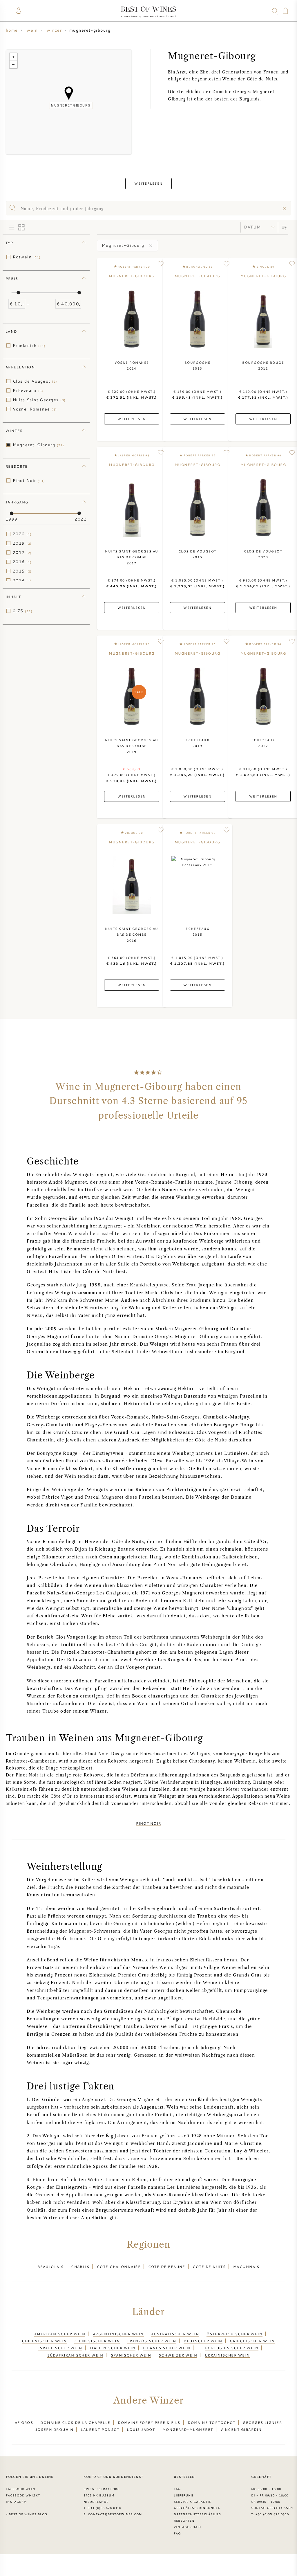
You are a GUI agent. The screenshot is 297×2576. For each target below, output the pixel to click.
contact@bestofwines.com (115, 2514)
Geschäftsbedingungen (197, 2508)
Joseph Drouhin (54, 2429)
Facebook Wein (21, 2489)
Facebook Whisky (23, 2495)
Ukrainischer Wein (227, 2355)
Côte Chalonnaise (119, 2267)
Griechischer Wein (252, 2341)
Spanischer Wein (131, 2355)
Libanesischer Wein (167, 2348)
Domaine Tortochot (212, 2422)
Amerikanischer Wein (60, 2334)
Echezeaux (28, 390)
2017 (22, 552)
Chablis (80, 2267)
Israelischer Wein (60, 2348)
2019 (22, 543)
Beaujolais (51, 2267)
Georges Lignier (262, 2422)
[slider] (18, 293)
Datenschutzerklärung (197, 2514)
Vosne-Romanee (35, 409)
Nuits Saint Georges (39, 400)
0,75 (23, 611)
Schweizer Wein (178, 2355)
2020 (22, 534)
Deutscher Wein (203, 2341)
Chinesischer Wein (97, 2341)
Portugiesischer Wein (232, 2348)
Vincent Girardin (241, 2429)
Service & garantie (193, 2502)
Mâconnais (246, 2267)
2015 (22, 571)
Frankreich (29, 345)
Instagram (16, 2502)
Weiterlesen (148, 183)
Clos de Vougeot (35, 381)
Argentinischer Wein (118, 2334)
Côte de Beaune (167, 2267)
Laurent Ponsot (100, 2429)
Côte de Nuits (209, 2267)
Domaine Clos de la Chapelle (75, 2422)
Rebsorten (184, 2521)
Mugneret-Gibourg (39, 445)
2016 (22, 562)
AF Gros (24, 2422)
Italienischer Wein (113, 2348)
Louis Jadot (141, 2429)
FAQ (177, 2489)
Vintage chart (188, 2527)
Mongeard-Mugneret (188, 2429)
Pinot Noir (29, 480)
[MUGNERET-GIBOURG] (69, 93)
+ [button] (13, 57)
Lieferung (184, 2495)
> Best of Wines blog (27, 2514)
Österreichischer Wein (235, 2334)
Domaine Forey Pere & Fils (149, 2422)
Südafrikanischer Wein (75, 2355)
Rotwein (27, 257)
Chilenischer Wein (44, 2341)
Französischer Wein (152, 2341)
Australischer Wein (175, 2334)
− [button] (13, 64)
